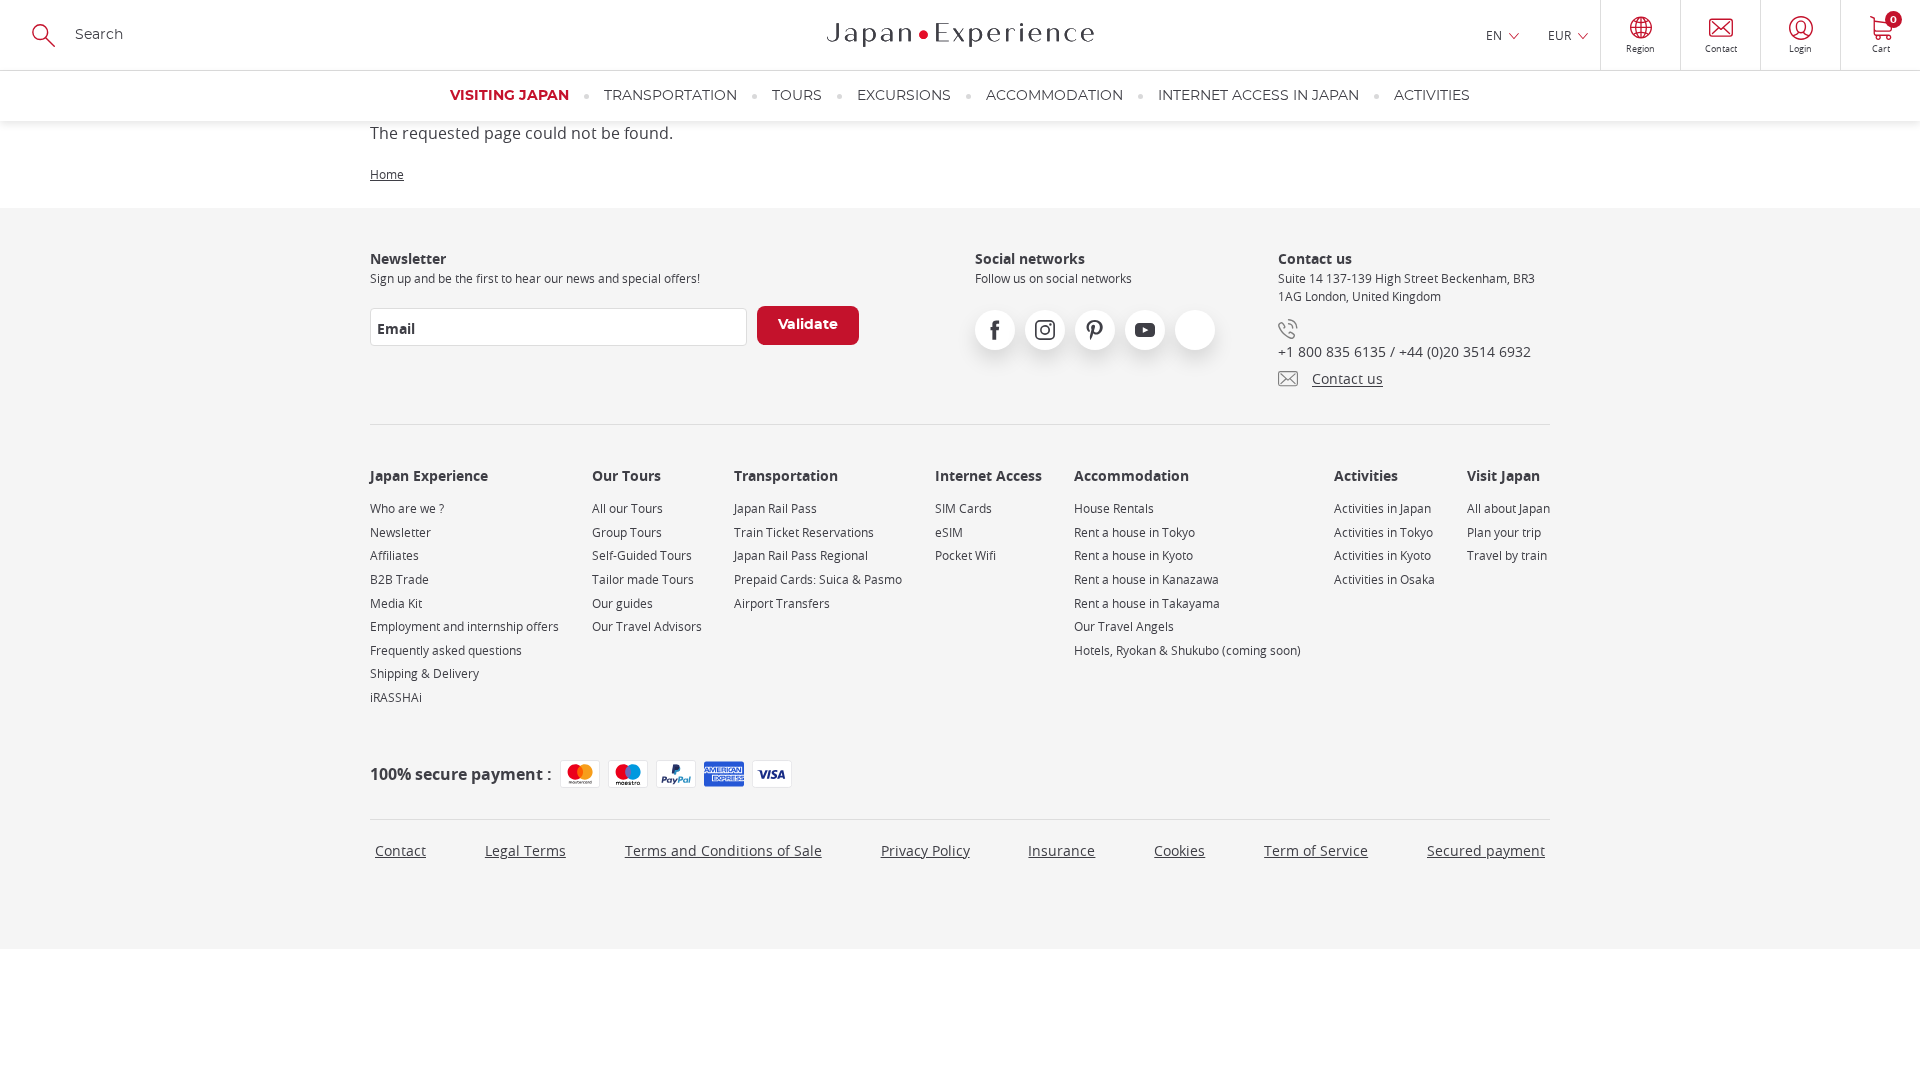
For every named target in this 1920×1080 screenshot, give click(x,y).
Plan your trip (1504, 532)
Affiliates (394, 555)
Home (387, 174)
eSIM (949, 532)
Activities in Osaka (1384, 579)
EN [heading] (1494, 35)
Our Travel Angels (1124, 626)
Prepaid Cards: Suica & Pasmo (818, 579)
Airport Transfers (782, 603)
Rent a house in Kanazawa (1146, 579)
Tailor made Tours (643, 579)
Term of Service (1316, 850)
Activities (1432, 96)
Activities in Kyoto (1382, 555)
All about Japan (1508, 508)
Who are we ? (407, 508)
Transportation (670, 96)
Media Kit (396, 603)
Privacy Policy (925, 850)
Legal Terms (525, 850)
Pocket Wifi (965, 555)
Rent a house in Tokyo (1134, 532)
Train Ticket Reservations (804, 532)
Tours (797, 96)
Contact (400, 850)
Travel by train (1507, 555)
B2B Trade (399, 579)
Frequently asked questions (446, 650)
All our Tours (627, 508)
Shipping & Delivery (424, 673)
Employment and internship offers (464, 626)
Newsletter (400, 532)
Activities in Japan (1382, 508)
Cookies (1179, 850)
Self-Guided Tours (642, 555)
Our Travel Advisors (647, 626)
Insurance (1061, 850)
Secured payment (1486, 850)
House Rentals (1114, 508)
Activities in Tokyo (1383, 532)
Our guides (622, 603)
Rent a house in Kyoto (1133, 555)
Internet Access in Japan (1258, 96)
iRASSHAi (396, 697)
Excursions (904, 96)
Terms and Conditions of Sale (723, 850)
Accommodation (1054, 96)
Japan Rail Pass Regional (801, 555)
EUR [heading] (1559, 35)
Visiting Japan (509, 96)
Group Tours (627, 532)
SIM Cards (963, 508)
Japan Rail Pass (775, 508)
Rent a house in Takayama (1147, 603)
